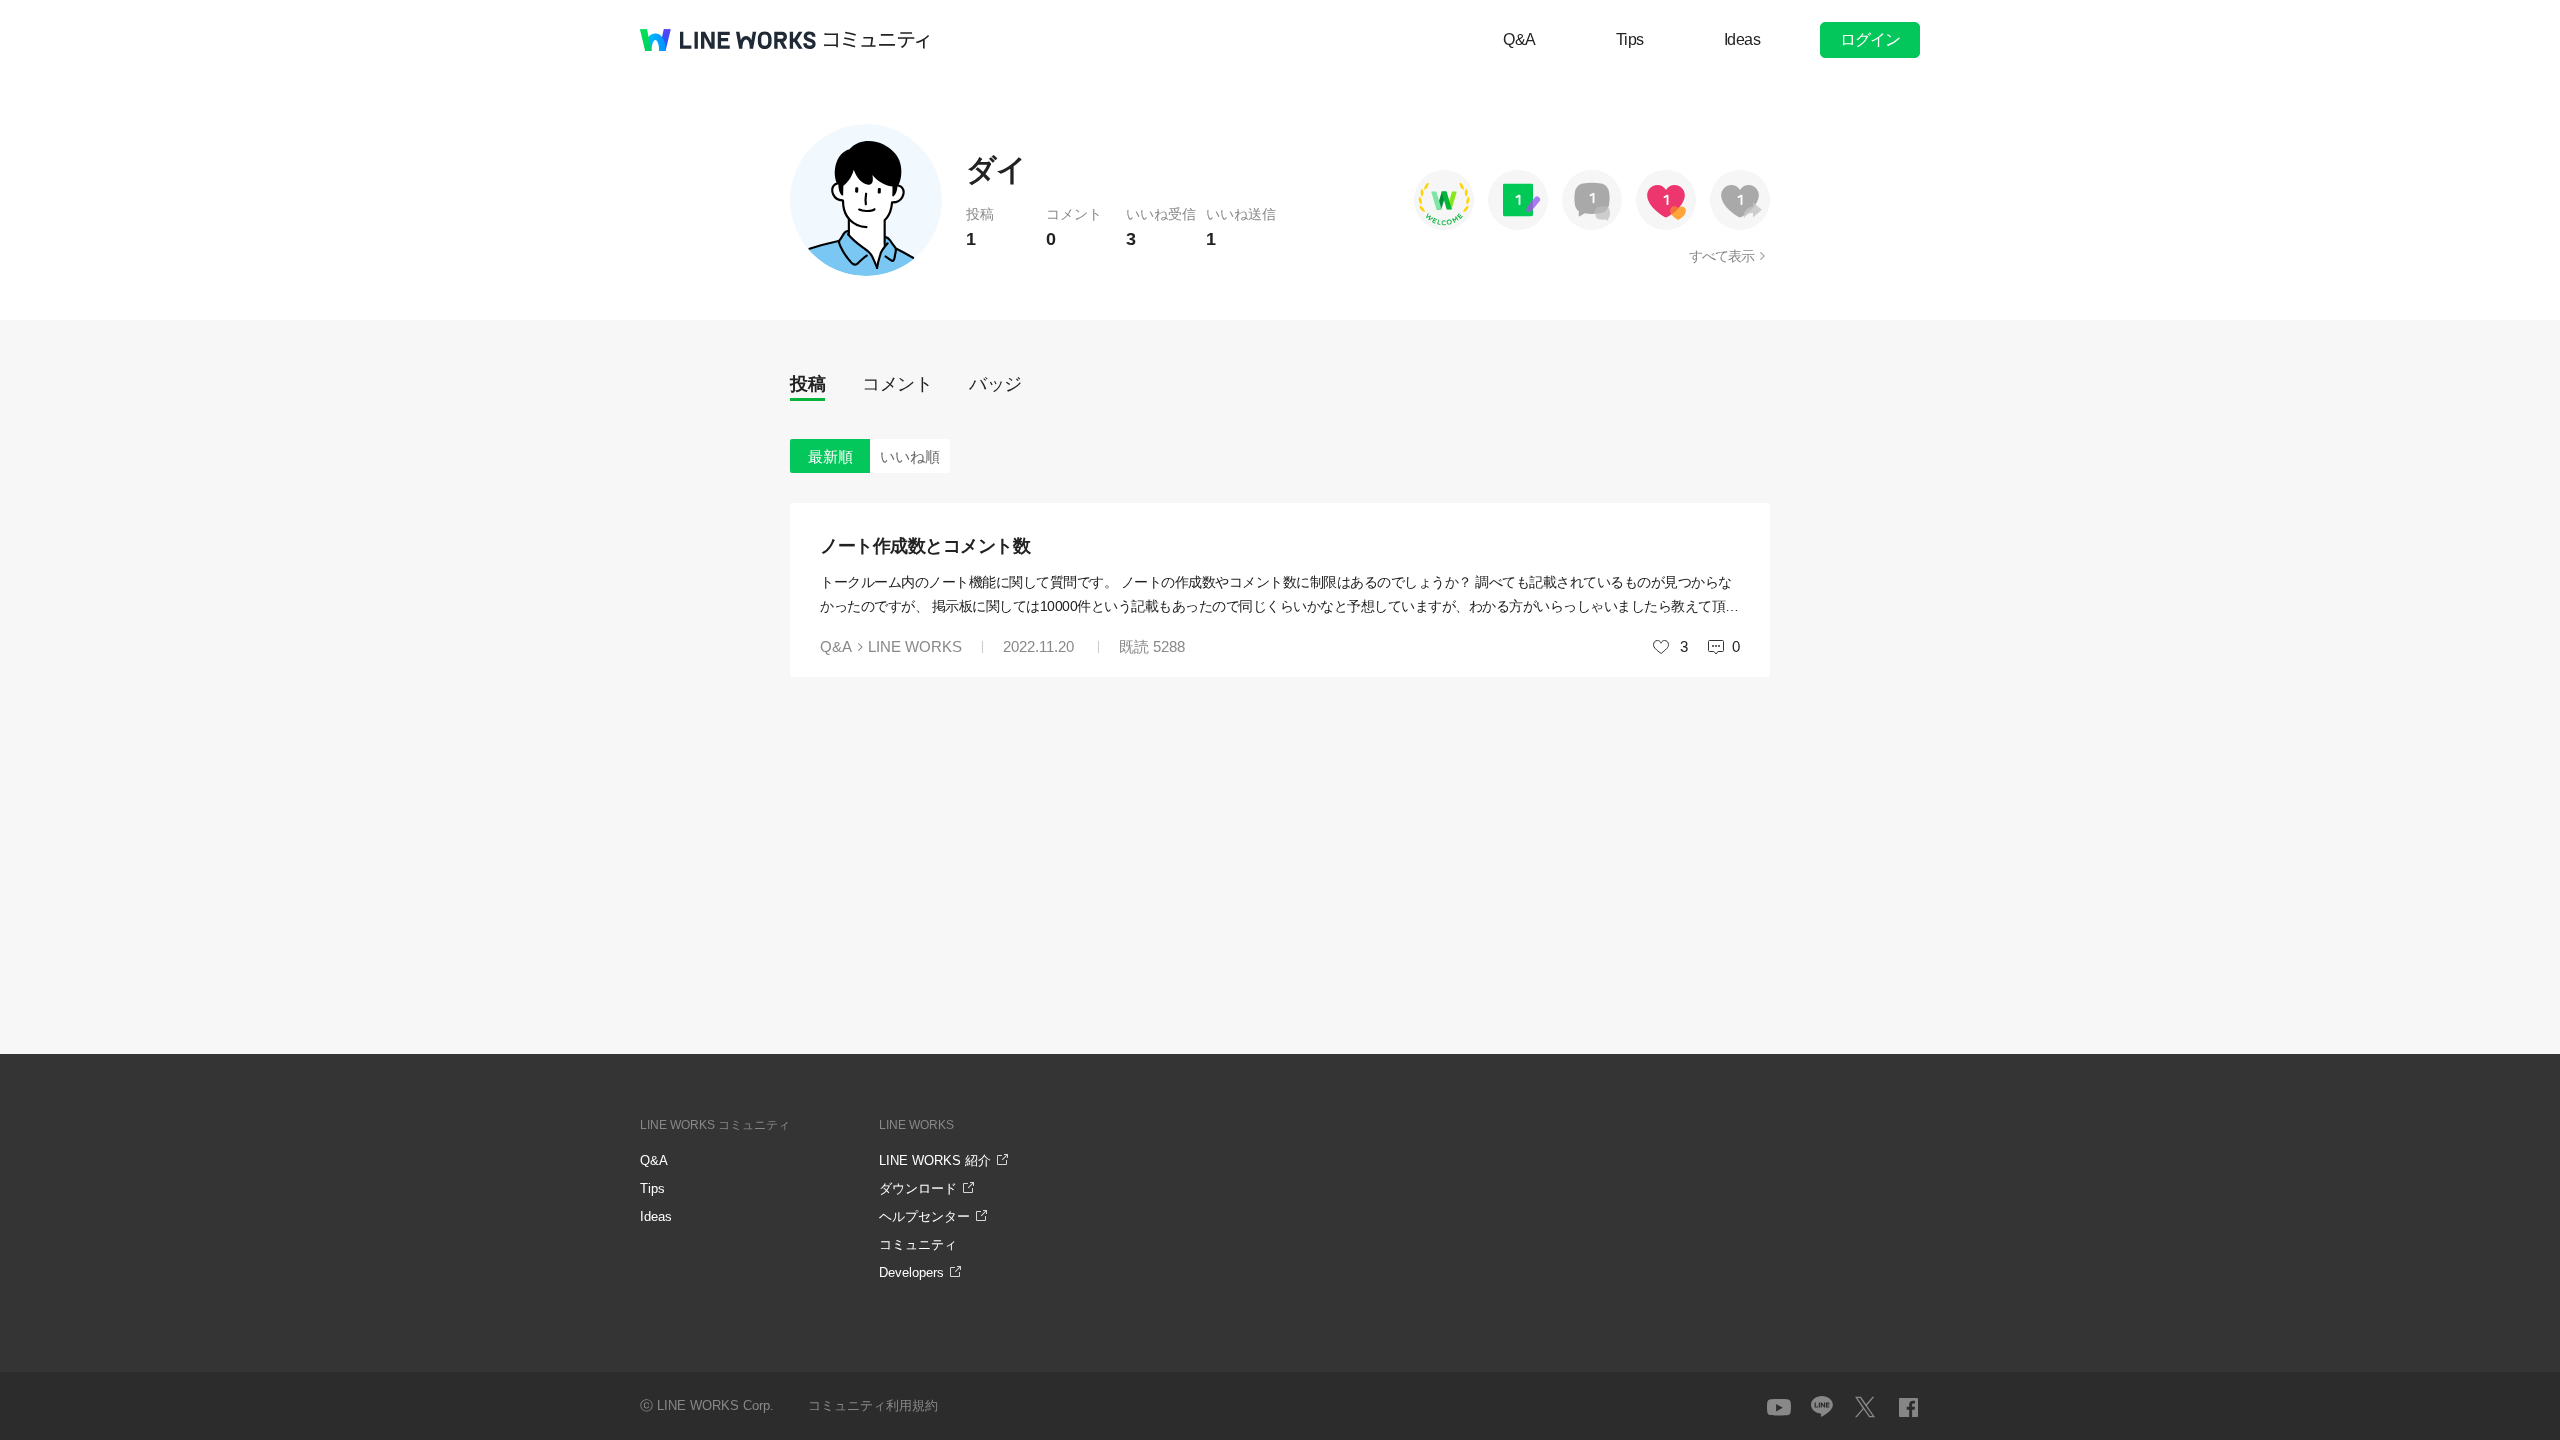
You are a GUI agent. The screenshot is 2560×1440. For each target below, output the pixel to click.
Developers (911, 1272)
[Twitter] (1865, 1407)
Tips (1630, 39)
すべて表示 (1721, 256)
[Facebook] (1908, 1407)
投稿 (807, 384)
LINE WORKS (915, 646)
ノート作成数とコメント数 (925, 546)
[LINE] (1822, 1407)
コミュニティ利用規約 (873, 1405)
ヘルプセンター (924, 1216)
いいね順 (910, 456)
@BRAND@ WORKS (728, 40)
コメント (897, 384)
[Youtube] (1779, 1407)
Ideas (1742, 39)
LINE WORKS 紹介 (935, 1160)
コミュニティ (877, 40)
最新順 (830, 456)
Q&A (1519, 39)
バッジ (995, 384)
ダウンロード (918, 1188)
